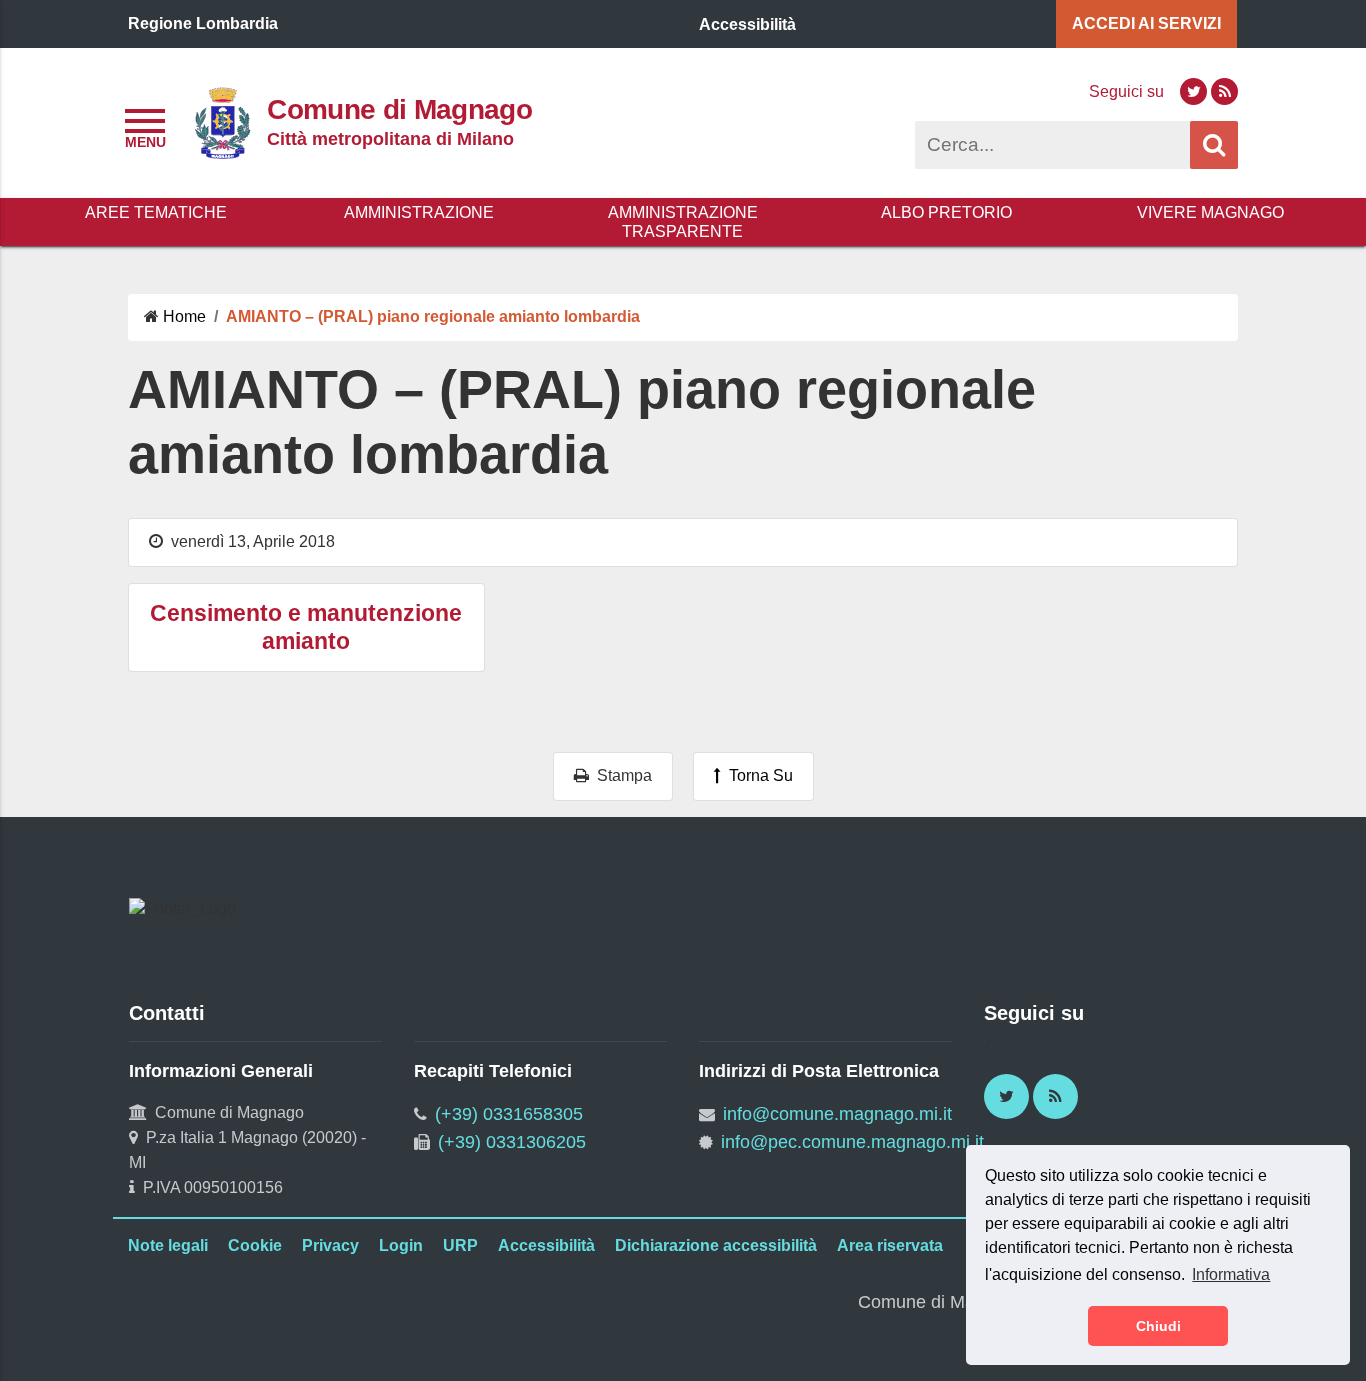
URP (460, 1245)
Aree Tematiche (156, 212)
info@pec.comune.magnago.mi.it (852, 1142)
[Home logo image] (222, 121)
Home (184, 316)
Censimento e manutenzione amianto (306, 627)
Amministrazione (419, 212)
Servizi (1146, 23)
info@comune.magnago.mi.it (837, 1114)
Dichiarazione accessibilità (716, 1245)
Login (401, 1245)
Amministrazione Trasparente (683, 222)
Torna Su (757, 775)
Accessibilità (546, 1245)
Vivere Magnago (1210, 212)
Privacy (330, 1245)
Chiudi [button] (1158, 1326)
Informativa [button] (1231, 1274)
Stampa (620, 775)
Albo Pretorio (946, 212)
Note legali (168, 1245)
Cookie (255, 1245)
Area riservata (890, 1245)
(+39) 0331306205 (512, 1142)
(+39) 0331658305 (509, 1114)
